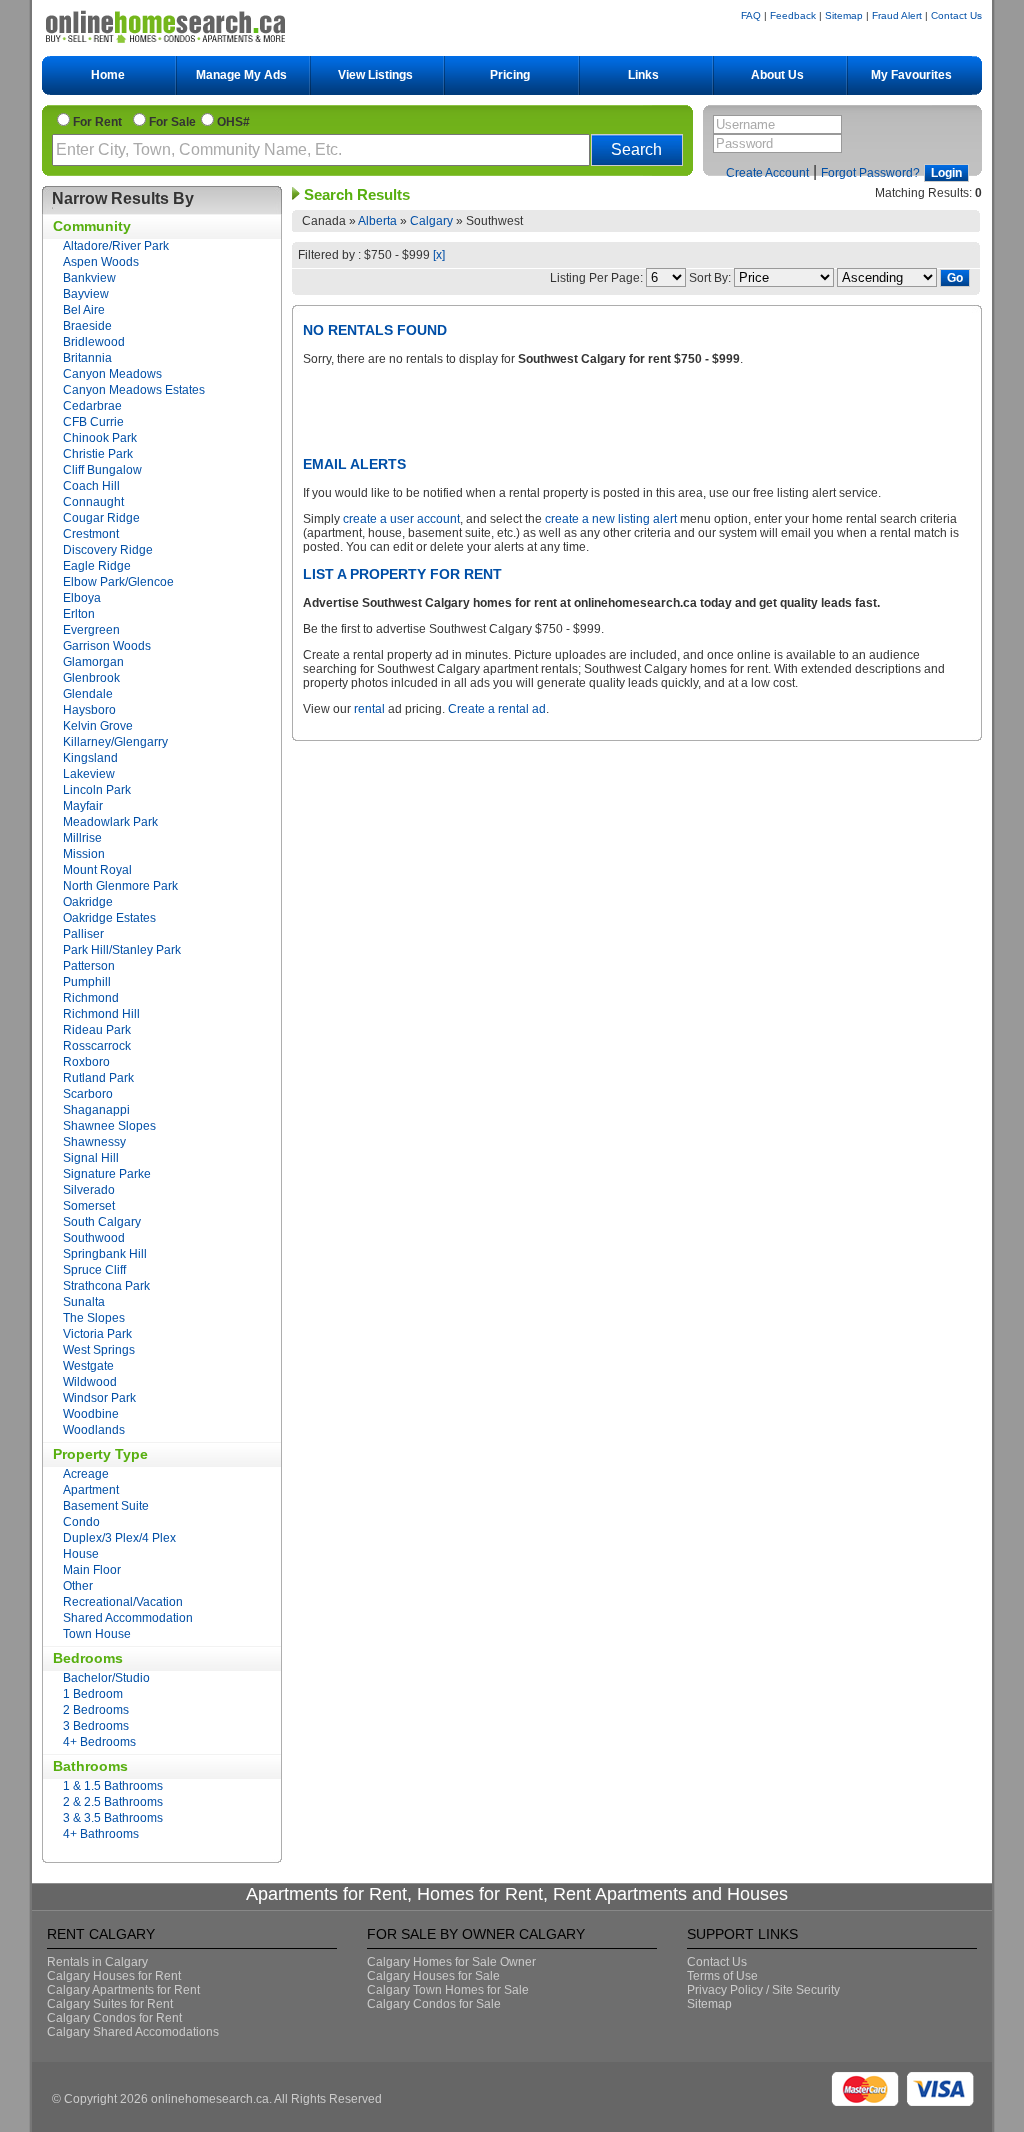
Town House (97, 1634)
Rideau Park (97, 1030)
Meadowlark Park (110, 822)
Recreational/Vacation (123, 1602)
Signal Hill (91, 1158)
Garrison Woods (107, 646)
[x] (439, 255)
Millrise (82, 838)
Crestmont (91, 534)
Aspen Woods (101, 262)
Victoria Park (97, 1334)
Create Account (767, 173)
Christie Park (98, 454)
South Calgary (102, 1222)
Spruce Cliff (94, 1270)
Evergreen (91, 630)
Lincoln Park (97, 790)
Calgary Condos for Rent (114, 2018)
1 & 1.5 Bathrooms (113, 1786)
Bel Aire (84, 310)
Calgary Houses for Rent (114, 1976)
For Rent (100, 122)
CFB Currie (93, 422)
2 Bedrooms (96, 1710)
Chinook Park (100, 438)
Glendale (88, 694)
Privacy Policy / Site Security (763, 1990)
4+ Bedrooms (99, 1742)
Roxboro (86, 1062)
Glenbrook (91, 678)
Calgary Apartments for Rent (123, 1990)
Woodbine (91, 1414)
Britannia (87, 358)
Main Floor (92, 1570)
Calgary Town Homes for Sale (448, 1990)
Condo (81, 1522)
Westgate (88, 1366)
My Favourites (911, 75)
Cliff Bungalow (102, 470)
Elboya (82, 598)
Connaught (93, 502)
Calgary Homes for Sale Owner (451, 1962)
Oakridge (88, 902)
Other (78, 1586)
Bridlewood (94, 342)
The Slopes (94, 1318)
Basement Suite (106, 1506)
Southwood (94, 1238)
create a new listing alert (611, 519)
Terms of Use (722, 1976)
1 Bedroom (93, 1694)
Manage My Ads (241, 75)
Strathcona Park (106, 1286)
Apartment (91, 1490)
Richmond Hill (101, 1014)
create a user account (401, 519)
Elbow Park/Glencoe (118, 582)
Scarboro (88, 1094)
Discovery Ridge (108, 550)
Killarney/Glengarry (115, 742)
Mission (84, 854)
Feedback (793, 15)
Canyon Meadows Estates (134, 390)
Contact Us (956, 15)
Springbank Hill (105, 1254)
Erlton (79, 614)
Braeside (87, 326)
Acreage (86, 1474)
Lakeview (89, 774)
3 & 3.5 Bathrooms (113, 1818)
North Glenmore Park (120, 886)
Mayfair (83, 806)
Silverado (89, 1190)
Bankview (89, 278)
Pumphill (87, 982)
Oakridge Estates (109, 918)
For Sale (172, 122)
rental (369, 709)
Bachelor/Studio (106, 1678)
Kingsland (90, 758)
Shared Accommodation (128, 1618)
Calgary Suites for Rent (110, 2004)
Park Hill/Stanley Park (122, 950)
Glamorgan (93, 662)
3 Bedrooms (96, 1726)
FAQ (751, 15)
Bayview (86, 294)
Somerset (89, 1206)
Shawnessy (94, 1142)
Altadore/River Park (116, 246)
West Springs (99, 1350)
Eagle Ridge (97, 566)
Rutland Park (98, 1078)
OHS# (233, 122)
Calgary (431, 221)
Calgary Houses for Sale (433, 1976)
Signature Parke (107, 1174)
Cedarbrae (92, 406)
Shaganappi (96, 1110)
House (81, 1554)
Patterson (89, 966)
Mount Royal (97, 870)
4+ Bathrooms (101, 1834)
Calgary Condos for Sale (434, 2004)
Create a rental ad (497, 709)
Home (108, 75)
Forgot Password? (870, 173)
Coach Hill (91, 486)
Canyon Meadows (112, 374)
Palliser (83, 934)
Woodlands (94, 1430)
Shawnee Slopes (109, 1126)
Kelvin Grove (98, 726)
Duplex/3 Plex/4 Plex (119, 1538)
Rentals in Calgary (97, 1962)
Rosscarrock (97, 1046)
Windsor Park (99, 1398)
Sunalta (84, 1302)
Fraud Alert (897, 15)
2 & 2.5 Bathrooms (113, 1802)
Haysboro (89, 710)
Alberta (377, 221)
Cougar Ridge (101, 518)
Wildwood (90, 1382)
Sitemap (844, 15)
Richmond (91, 998)
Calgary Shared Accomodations (133, 2032)
